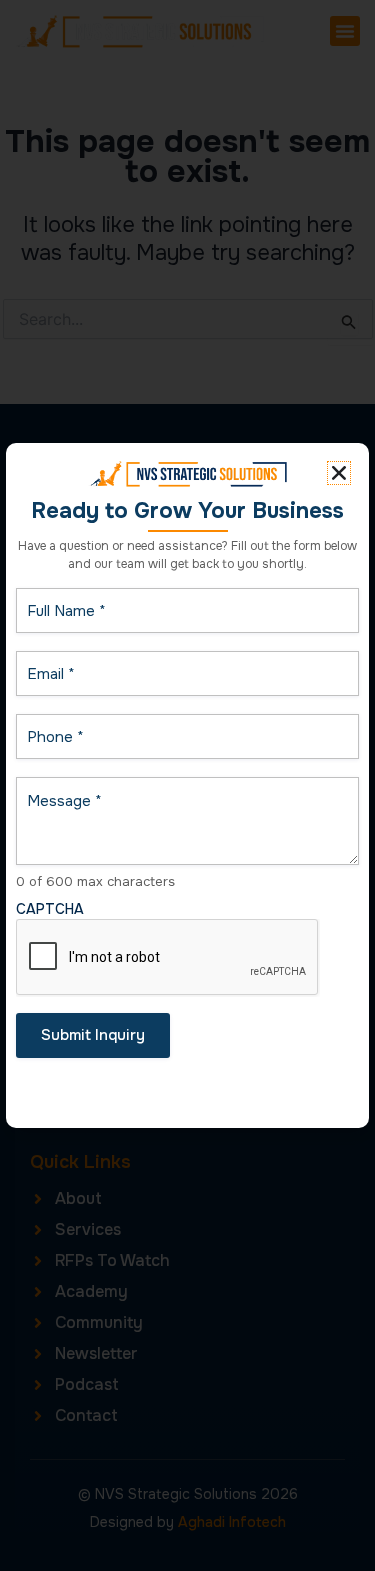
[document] (187, 785)
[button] (339, 473)
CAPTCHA (50, 909)
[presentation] (168, 958)
